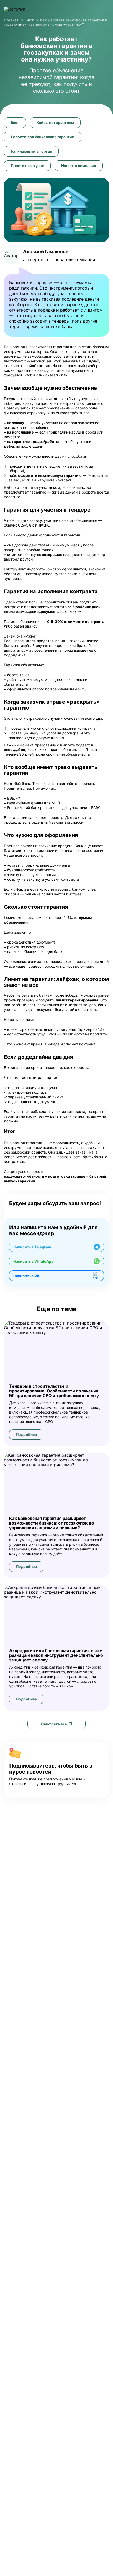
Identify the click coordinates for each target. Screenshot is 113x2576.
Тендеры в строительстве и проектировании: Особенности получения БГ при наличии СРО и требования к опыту (54, 1391)
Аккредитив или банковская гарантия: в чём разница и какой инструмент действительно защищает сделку (56, 1655)
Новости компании (79, 166)
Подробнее (26, 1434)
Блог (15, 122)
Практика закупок (27, 166)
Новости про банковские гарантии (43, 137)
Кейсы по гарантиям (55, 122)
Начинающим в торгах (31, 151)
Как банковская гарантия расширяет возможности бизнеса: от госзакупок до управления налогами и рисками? (52, 1523)
